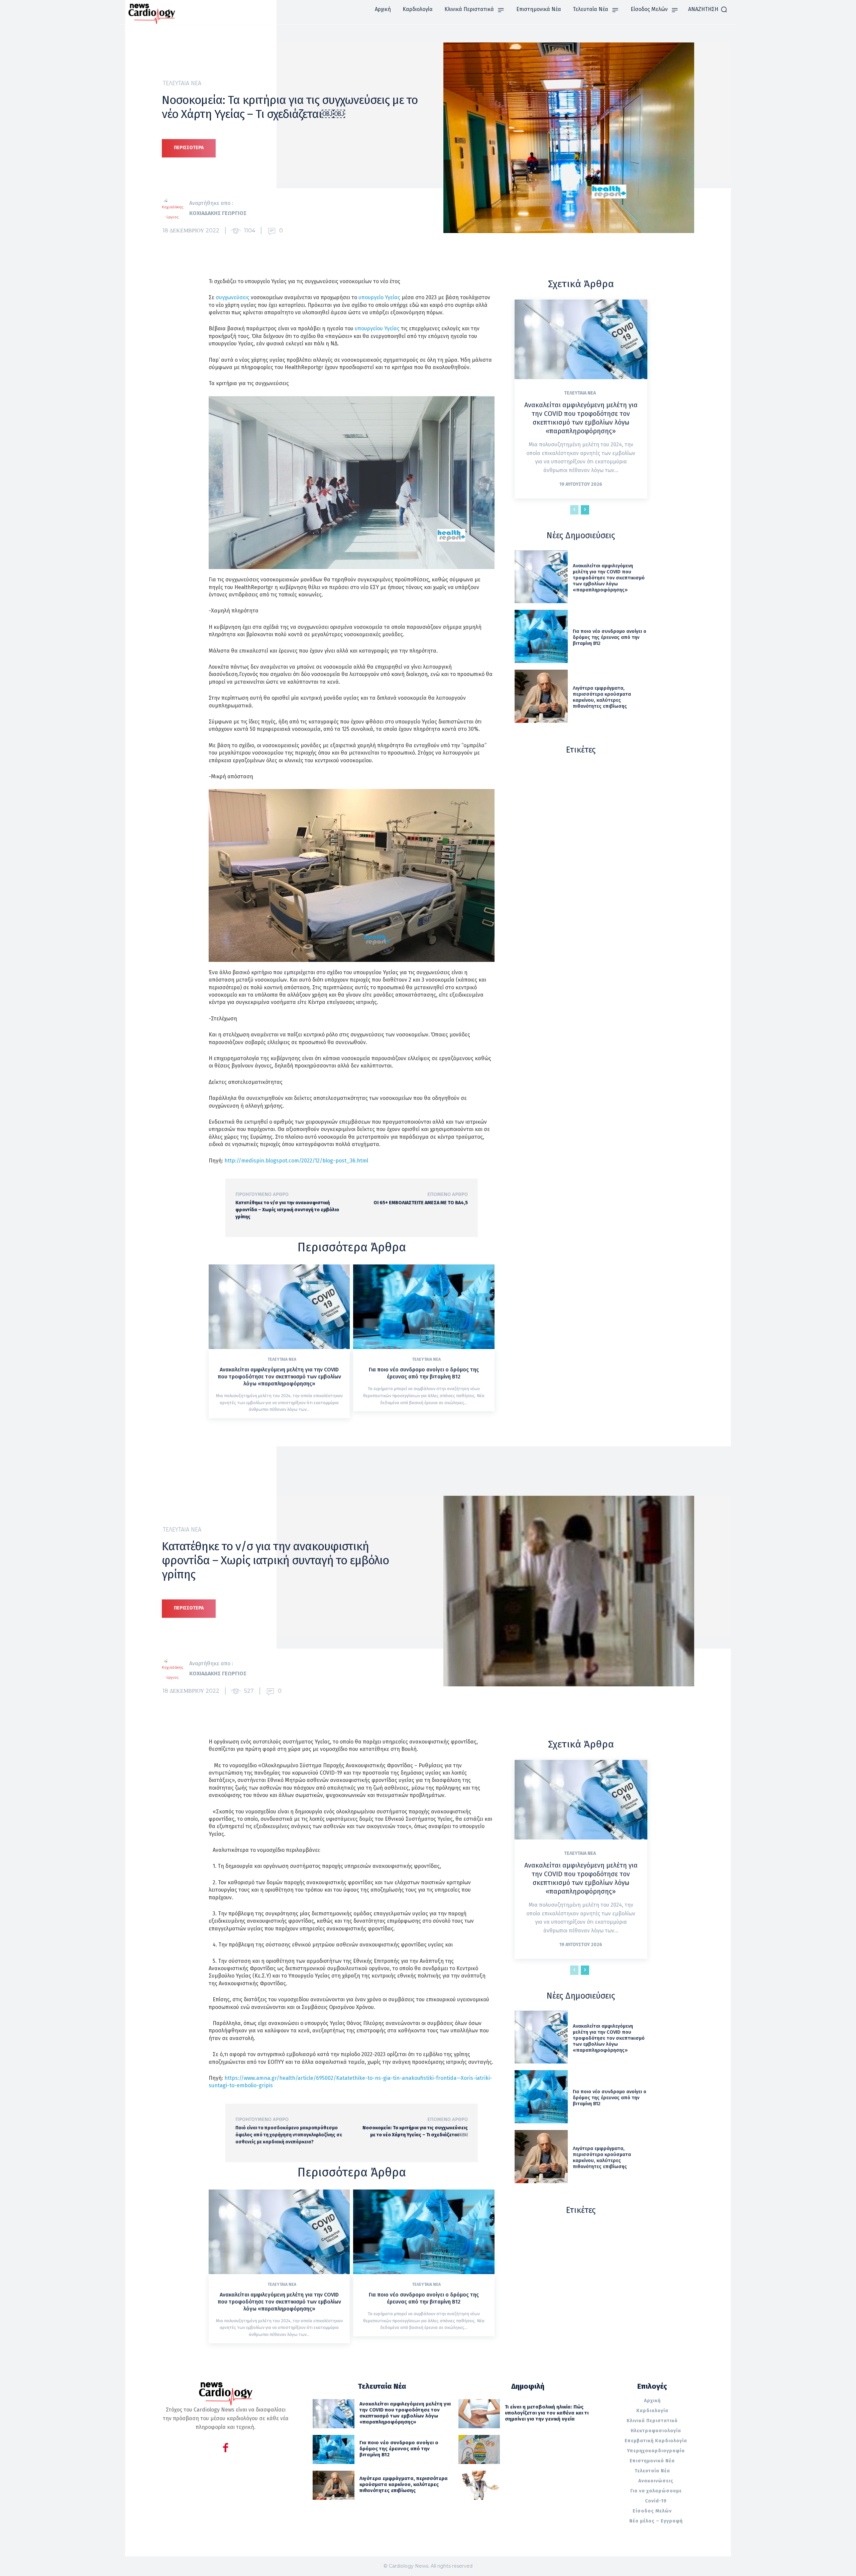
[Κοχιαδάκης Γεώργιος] (176, 208)
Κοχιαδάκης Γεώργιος (218, 213)
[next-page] (585, 510)
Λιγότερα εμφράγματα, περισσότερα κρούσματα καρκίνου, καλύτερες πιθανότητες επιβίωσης (602, 697)
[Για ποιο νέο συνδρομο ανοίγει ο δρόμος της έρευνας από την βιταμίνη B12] (424, 1307)
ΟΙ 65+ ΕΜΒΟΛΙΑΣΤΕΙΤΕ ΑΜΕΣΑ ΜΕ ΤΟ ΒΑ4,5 (421, 1203)
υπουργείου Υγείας (377, 328)
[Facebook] (226, 2449)
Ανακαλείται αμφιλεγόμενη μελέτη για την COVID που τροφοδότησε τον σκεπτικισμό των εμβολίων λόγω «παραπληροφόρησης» (279, 1377)
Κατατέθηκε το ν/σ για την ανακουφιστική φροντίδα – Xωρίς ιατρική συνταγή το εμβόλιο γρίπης (287, 1210)
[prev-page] (574, 510)
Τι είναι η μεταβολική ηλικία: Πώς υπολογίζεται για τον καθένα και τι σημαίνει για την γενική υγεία (547, 2413)
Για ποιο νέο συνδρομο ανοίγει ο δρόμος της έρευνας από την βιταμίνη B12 (424, 1373)
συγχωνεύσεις (233, 297)
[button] (708, 9)
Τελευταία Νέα (182, 83)
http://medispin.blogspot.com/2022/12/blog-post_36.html (296, 1161)
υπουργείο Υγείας (379, 297)
